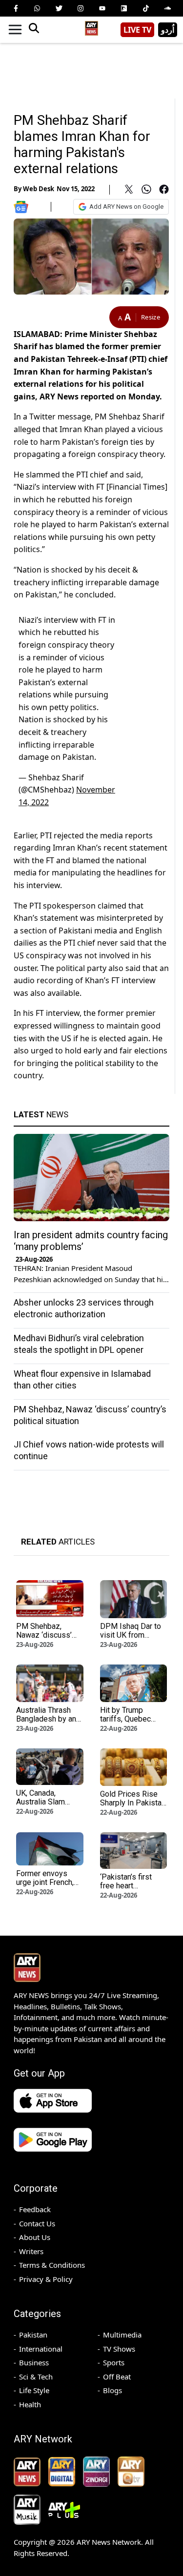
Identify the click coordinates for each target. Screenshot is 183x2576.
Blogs (112, 2390)
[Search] (34, 30)
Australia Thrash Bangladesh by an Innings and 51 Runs (46, 1723)
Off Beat (117, 2377)
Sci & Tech (36, 2377)
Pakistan (33, 2335)
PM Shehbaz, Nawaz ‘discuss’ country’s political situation (46, 1639)
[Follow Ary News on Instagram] (81, 8)
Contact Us (37, 2223)
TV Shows (119, 2349)
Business (34, 2362)
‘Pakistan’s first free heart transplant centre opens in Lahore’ (129, 1890)
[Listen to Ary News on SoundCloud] (167, 8)
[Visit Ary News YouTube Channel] (102, 8)
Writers (31, 2251)
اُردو (168, 30)
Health (30, 2404)
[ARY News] (92, 26)
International (41, 2349)
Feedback (35, 2209)
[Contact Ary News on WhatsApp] (37, 8)
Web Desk (39, 189)
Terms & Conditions (52, 2265)
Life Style (34, 2390)
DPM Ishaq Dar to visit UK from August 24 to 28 (131, 1635)
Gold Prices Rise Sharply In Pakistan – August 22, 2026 (133, 1803)
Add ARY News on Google (126, 207)
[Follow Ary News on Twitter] (59, 8)
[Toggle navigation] (15, 30)
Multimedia (122, 2335)
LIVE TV (137, 30)
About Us (35, 2237)
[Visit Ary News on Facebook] (16, 8)
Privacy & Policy (46, 2279)
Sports (114, 2362)
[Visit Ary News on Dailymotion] (124, 8)
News (41, 1114)
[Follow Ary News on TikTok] (146, 8)
